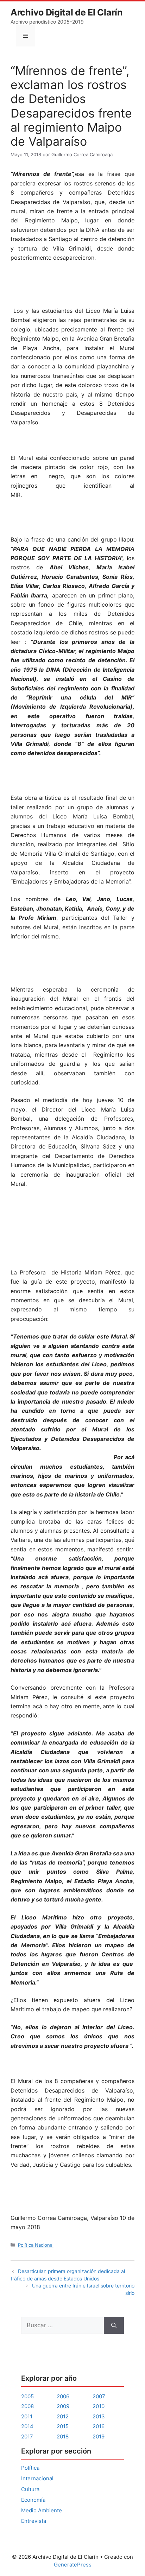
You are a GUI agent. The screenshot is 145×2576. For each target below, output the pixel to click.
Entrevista (34, 2521)
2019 (99, 2436)
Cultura (30, 2489)
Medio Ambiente (42, 2510)
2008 (27, 2406)
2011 (27, 2416)
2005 (27, 2396)
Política (30, 2468)
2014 (27, 2426)
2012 (63, 2416)
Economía (33, 2500)
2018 (63, 2436)
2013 (99, 2416)
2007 (99, 2396)
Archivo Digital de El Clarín (67, 12)
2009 (63, 2406)
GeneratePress (73, 2565)
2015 (63, 2426)
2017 (27, 2436)
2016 (99, 2426)
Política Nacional (36, 2245)
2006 (63, 2396)
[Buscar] (114, 2325)
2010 (99, 2406)
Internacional (37, 2478)
